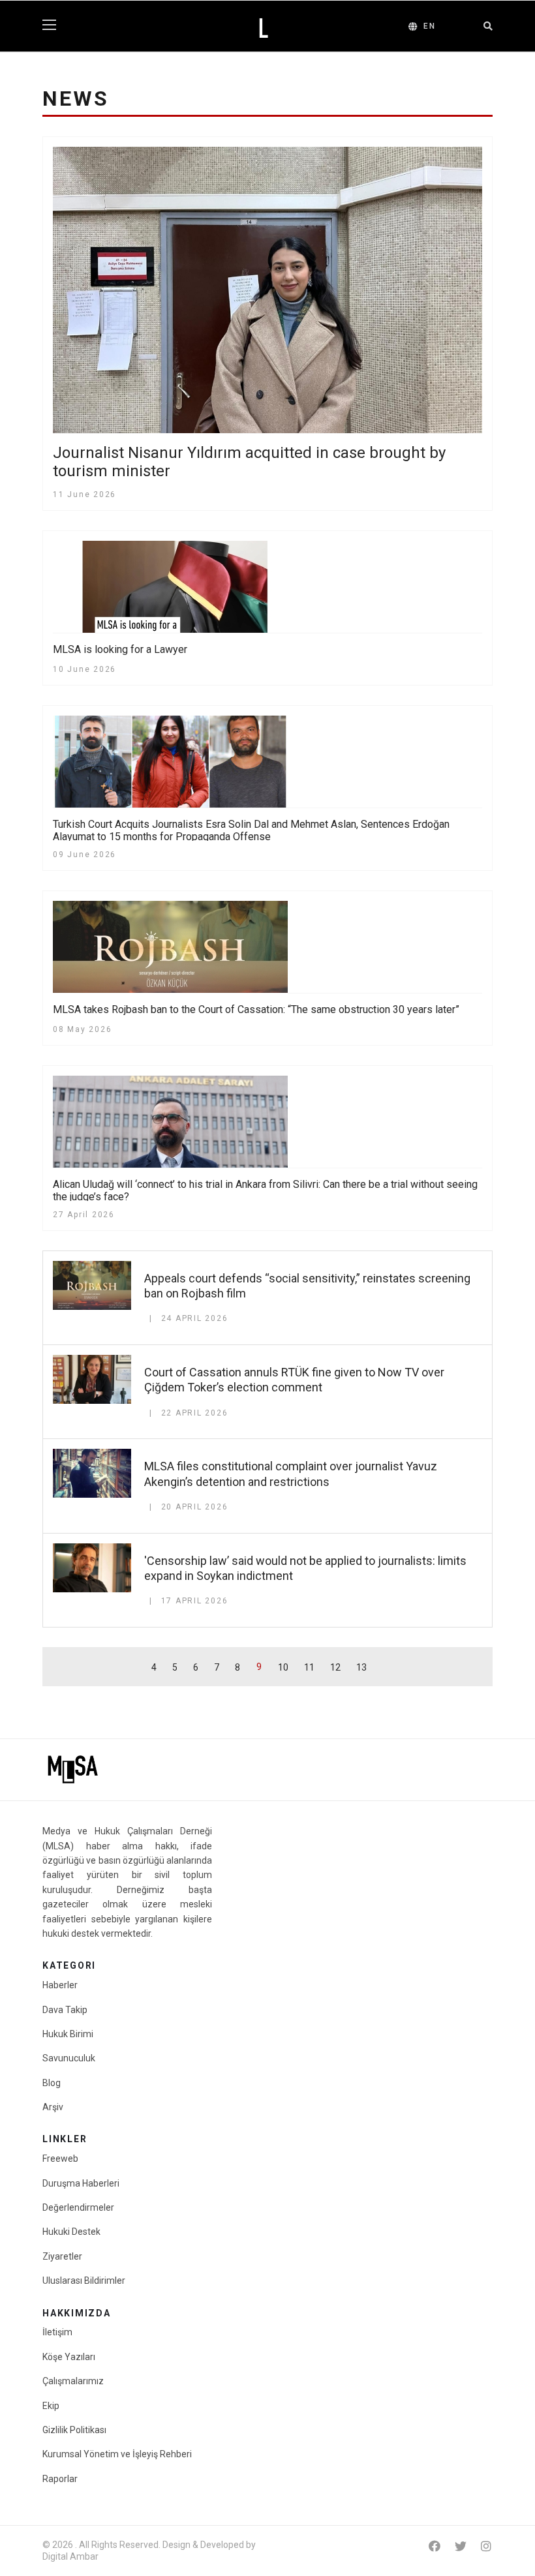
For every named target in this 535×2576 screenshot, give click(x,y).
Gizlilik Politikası (74, 2430)
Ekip (51, 2406)
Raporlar (60, 2479)
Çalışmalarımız (73, 2381)
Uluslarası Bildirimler (84, 2281)
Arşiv (53, 2107)
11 (309, 1667)
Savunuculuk (69, 2058)
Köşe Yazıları (69, 2357)
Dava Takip (65, 2010)
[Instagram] (486, 2546)
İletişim (57, 2332)
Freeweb (60, 2159)
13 (361, 1667)
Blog (52, 2083)
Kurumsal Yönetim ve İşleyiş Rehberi (117, 2454)
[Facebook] (435, 2546)
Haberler (60, 1985)
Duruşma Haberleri (81, 2183)
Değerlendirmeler (78, 2207)
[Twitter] (461, 2546)
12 (335, 1667)
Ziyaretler (62, 2256)
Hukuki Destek (71, 2232)
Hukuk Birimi (68, 2034)
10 (283, 1667)
